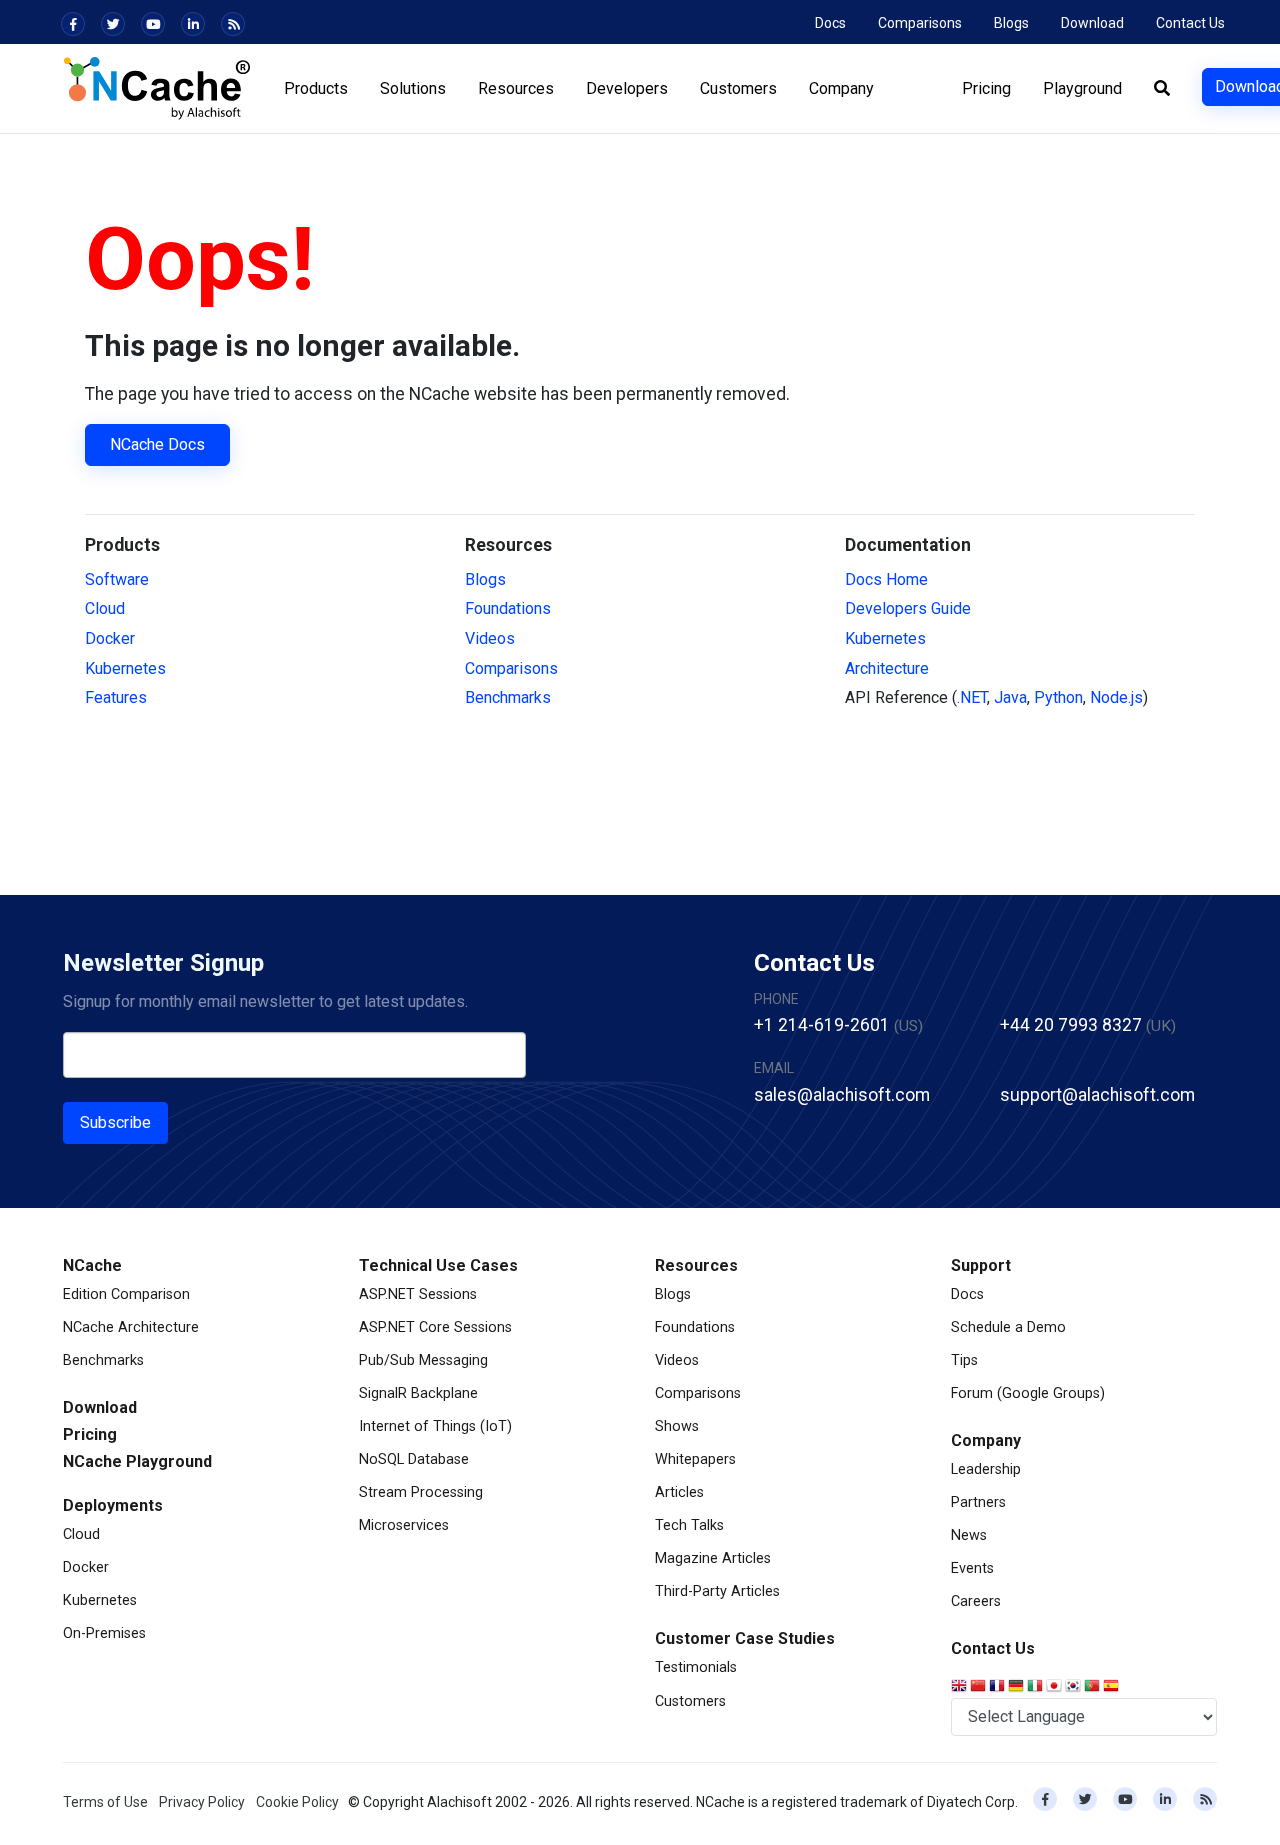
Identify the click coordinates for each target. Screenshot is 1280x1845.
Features (116, 697)
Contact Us (1190, 23)
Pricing (986, 88)
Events (972, 1568)
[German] (1017, 1687)
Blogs (1011, 23)
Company (986, 1440)
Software (117, 579)
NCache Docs (157, 444)
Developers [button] (627, 88)
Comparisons (920, 23)
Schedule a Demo (1008, 1327)
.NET (972, 697)
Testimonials (696, 1667)
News (969, 1535)
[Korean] (1074, 1687)
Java (1010, 697)
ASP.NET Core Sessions (435, 1327)
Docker (110, 638)
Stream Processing (421, 1492)
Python (1058, 697)
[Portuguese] (1093, 1687)
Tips (964, 1360)
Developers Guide (908, 608)
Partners (978, 1502)
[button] (1162, 89)
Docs (830, 23)
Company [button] (841, 88)
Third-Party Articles (717, 1591)
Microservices (404, 1525)
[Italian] (1036, 1687)
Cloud (105, 608)
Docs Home (886, 579)
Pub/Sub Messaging (423, 1360)
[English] (960, 1687)
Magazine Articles (713, 1558)
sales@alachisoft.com (842, 1095)
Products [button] (316, 88)
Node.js (1116, 697)
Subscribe (115, 1122)
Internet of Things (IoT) (435, 1426)
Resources (696, 1265)
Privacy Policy (202, 1802)
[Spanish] (1112, 1687)
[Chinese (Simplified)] (979, 1687)
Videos (490, 638)
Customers (690, 1701)
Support (981, 1265)
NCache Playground (137, 1461)
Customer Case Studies (745, 1638)
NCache (92, 1265)
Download (1092, 23)
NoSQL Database (414, 1459)
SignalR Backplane (418, 1393)
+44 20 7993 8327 (1071, 1025)
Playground (1082, 88)
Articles (679, 1492)
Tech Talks (689, 1525)
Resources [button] (516, 88)
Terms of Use (105, 1802)
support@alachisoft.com (1097, 1095)
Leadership (986, 1469)
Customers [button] (738, 88)
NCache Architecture (131, 1327)
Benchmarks (508, 697)
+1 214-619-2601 (822, 1025)
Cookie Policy (297, 1802)
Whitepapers (695, 1459)
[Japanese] (1055, 1687)
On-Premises (104, 1633)
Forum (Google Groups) (1028, 1393)
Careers (976, 1601)
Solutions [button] (413, 88)
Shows (677, 1426)
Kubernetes (125, 668)
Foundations (508, 608)
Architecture (887, 668)
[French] (998, 1687)
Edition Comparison (126, 1294)
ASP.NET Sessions (418, 1294)
